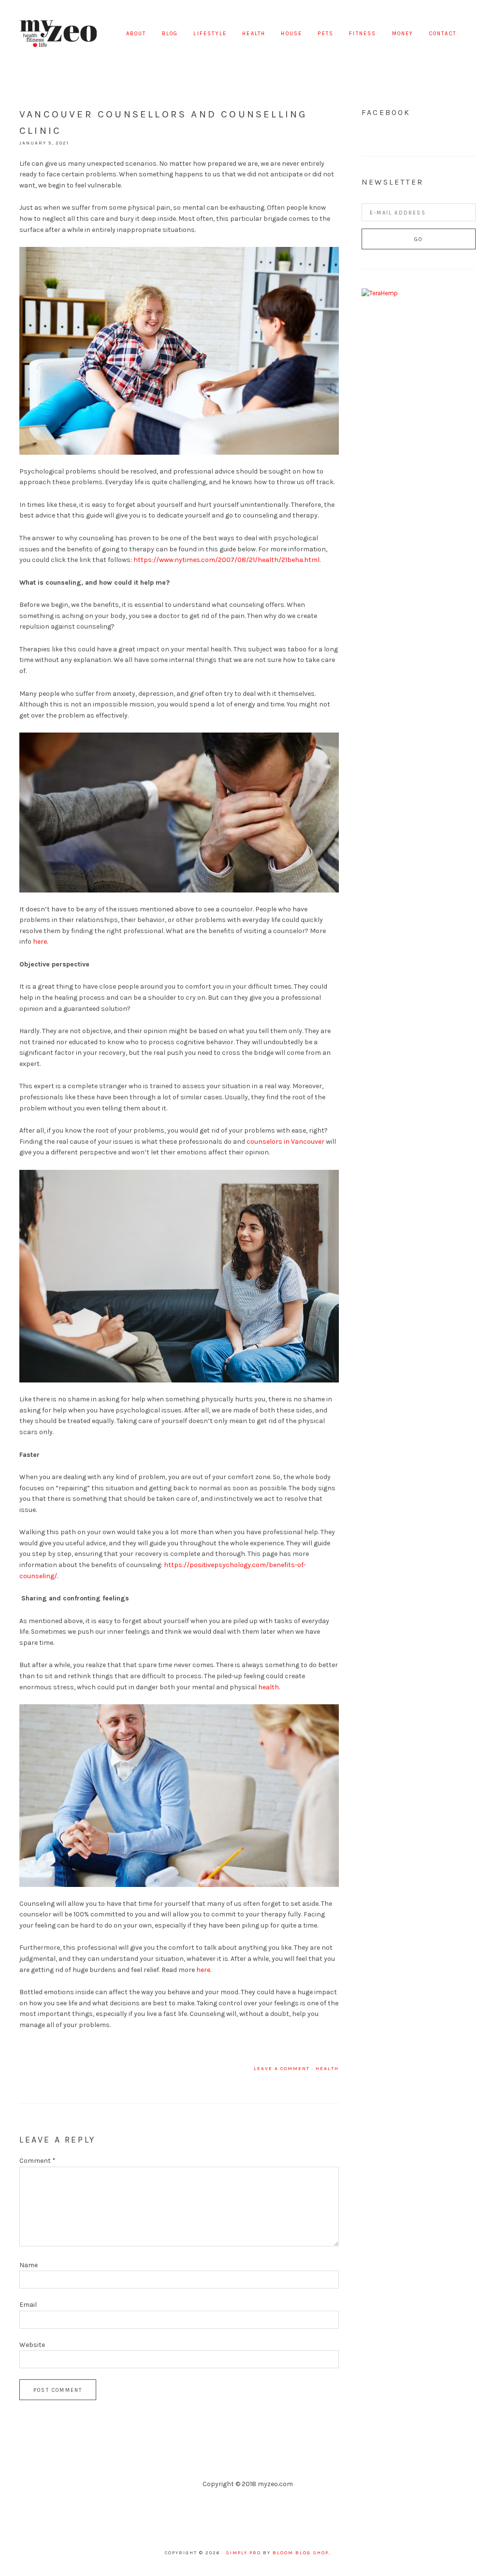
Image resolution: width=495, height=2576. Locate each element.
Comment (37, 2161)
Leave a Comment (282, 2069)
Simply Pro (243, 2553)
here (40, 942)
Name (29, 2265)
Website (32, 2345)
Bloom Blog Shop (301, 2553)
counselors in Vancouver (285, 1142)
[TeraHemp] (380, 293)
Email (28, 2305)
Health (327, 2069)
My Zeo (58, 34)
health (269, 1687)
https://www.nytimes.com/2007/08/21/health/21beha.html (226, 560)
